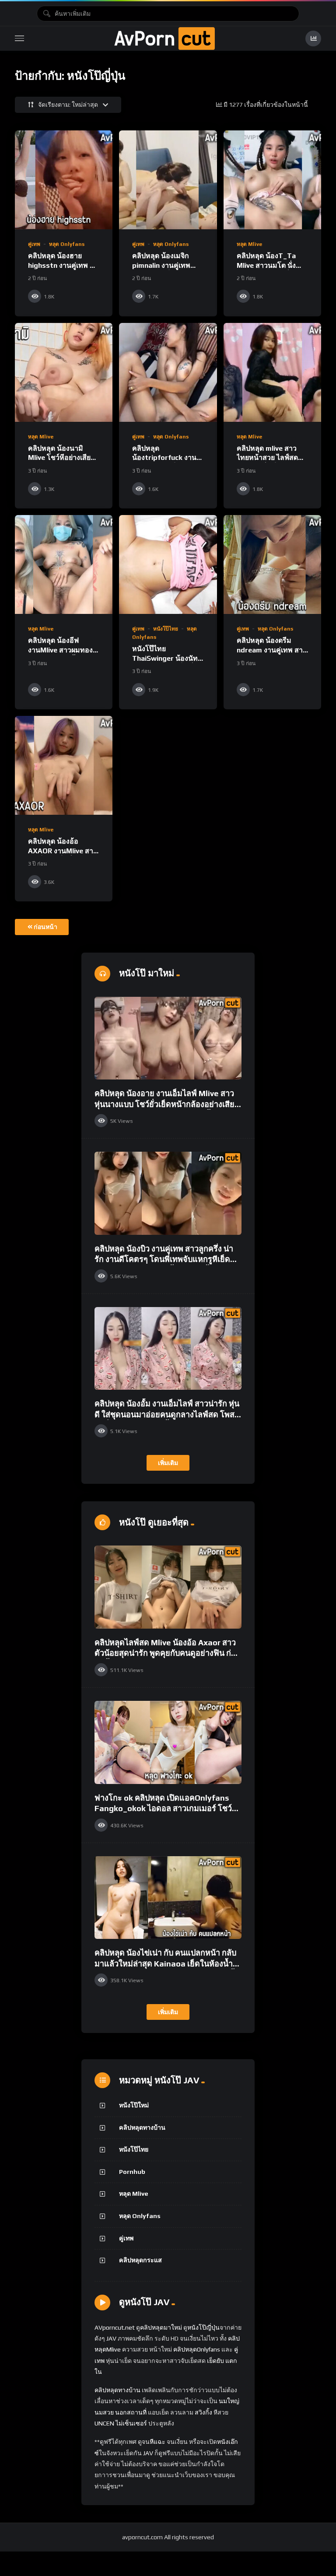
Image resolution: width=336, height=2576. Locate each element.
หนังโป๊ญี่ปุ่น (203, 2327)
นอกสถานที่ (131, 2412)
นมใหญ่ (229, 2401)
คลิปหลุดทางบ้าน (142, 2127)
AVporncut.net (115, 2327)
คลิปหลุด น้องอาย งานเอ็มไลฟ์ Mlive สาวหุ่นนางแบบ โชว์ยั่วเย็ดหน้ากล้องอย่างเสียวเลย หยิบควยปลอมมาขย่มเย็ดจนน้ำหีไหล (167, 1104)
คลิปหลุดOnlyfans (197, 2349)
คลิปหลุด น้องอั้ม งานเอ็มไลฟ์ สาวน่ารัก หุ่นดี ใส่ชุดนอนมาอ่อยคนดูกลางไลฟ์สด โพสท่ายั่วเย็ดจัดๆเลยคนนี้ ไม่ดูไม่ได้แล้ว (167, 1414)
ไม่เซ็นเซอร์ (131, 2423)
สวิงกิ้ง (203, 2412)
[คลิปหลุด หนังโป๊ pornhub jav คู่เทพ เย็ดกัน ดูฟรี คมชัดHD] (164, 39)
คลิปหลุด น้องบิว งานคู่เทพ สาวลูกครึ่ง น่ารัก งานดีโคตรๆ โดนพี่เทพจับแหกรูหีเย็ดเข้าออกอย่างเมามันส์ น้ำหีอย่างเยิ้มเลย (164, 1259)
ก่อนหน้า (45, 927)
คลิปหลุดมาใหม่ (161, 2327)
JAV (111, 2338)
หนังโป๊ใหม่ (134, 2105)
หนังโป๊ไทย (166, 629)
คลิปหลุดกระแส (140, 2260)
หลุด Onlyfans (67, 244)
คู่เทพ (34, 244)
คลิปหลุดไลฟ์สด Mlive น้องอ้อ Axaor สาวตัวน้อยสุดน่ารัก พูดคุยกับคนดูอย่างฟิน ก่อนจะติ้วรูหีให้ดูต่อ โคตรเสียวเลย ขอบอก (168, 1653)
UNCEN (104, 2423)
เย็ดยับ (215, 2361)
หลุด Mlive (249, 244)
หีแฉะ (157, 2442)
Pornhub (132, 2172)
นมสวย (104, 2412)
